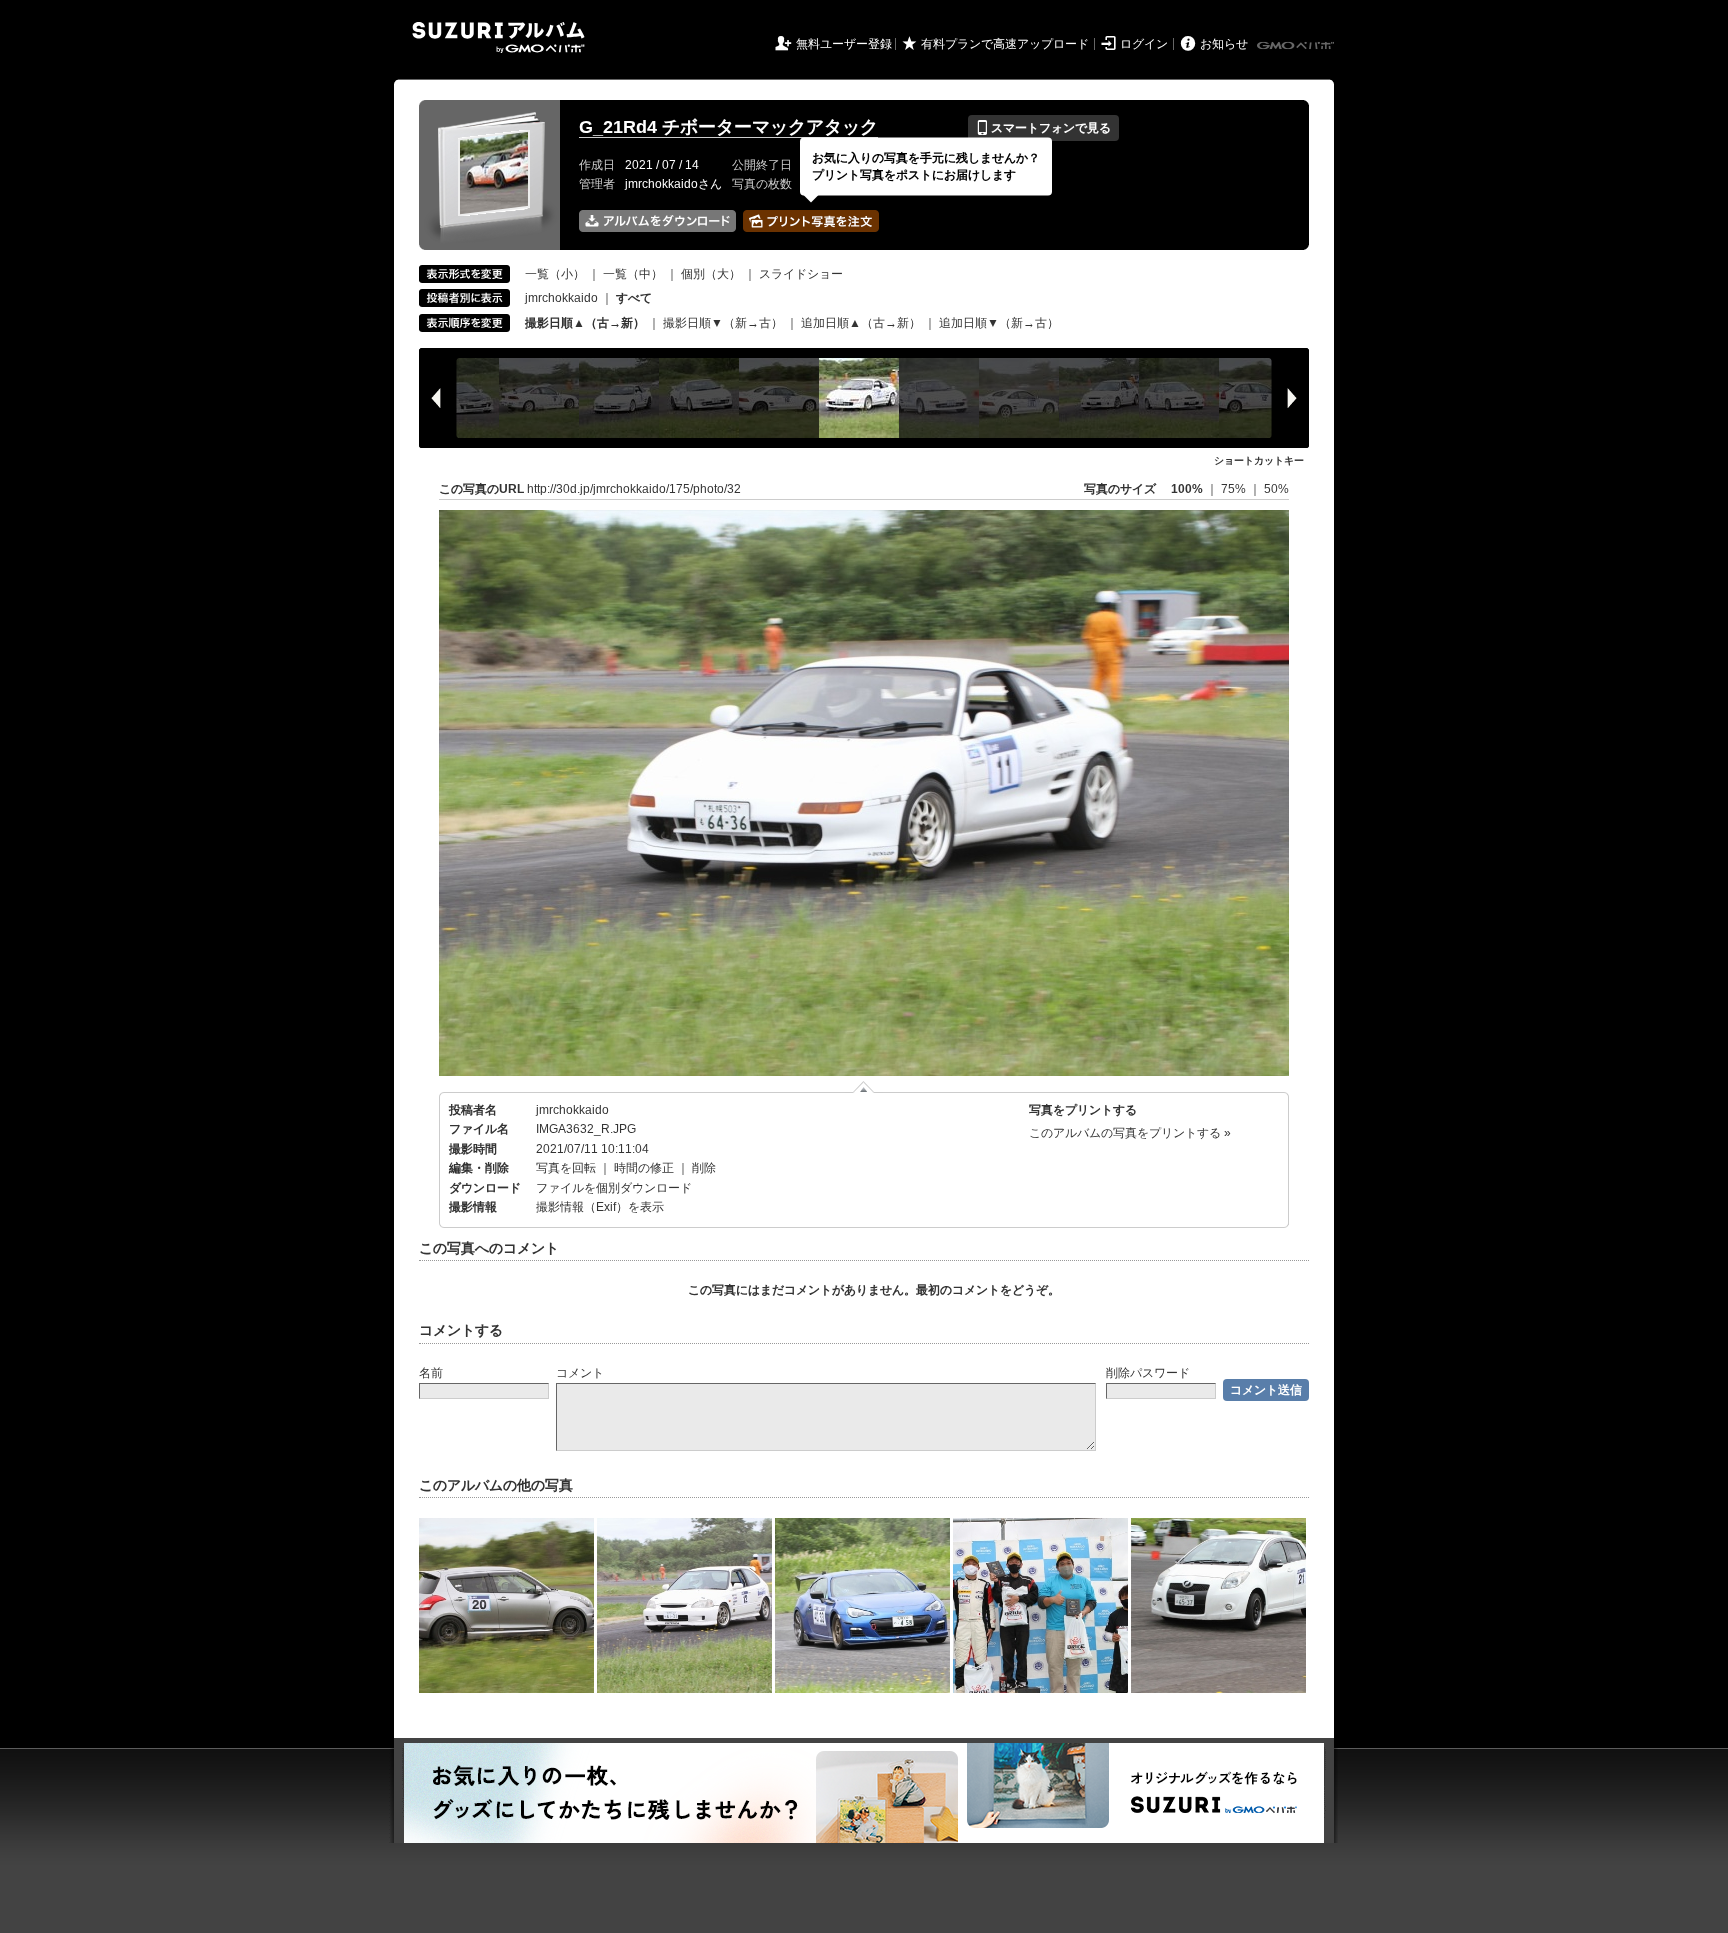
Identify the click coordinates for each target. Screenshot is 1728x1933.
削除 (704, 1168)
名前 (431, 1373)
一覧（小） (555, 274)
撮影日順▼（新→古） (723, 323)
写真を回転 (566, 1168)
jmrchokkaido (561, 298)
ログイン (1144, 44)
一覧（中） (633, 274)
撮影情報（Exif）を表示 (600, 1207)
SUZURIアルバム (498, 37)
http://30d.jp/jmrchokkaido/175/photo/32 (634, 489)
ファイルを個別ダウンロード (614, 1188)
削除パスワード (1148, 1373)
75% (1235, 489)
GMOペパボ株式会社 (1297, 46)
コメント (580, 1373)
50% (1276, 489)
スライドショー (801, 274)
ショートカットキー (1259, 460)
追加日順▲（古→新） (861, 323)
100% (1187, 489)
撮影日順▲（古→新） (585, 323)
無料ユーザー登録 (844, 44)
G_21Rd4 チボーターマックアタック (728, 127)
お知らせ (1224, 44)
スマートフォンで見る (1043, 128)
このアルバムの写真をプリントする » (1130, 1133)
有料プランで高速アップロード (1005, 44)
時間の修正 (644, 1168)
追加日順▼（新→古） (999, 323)
